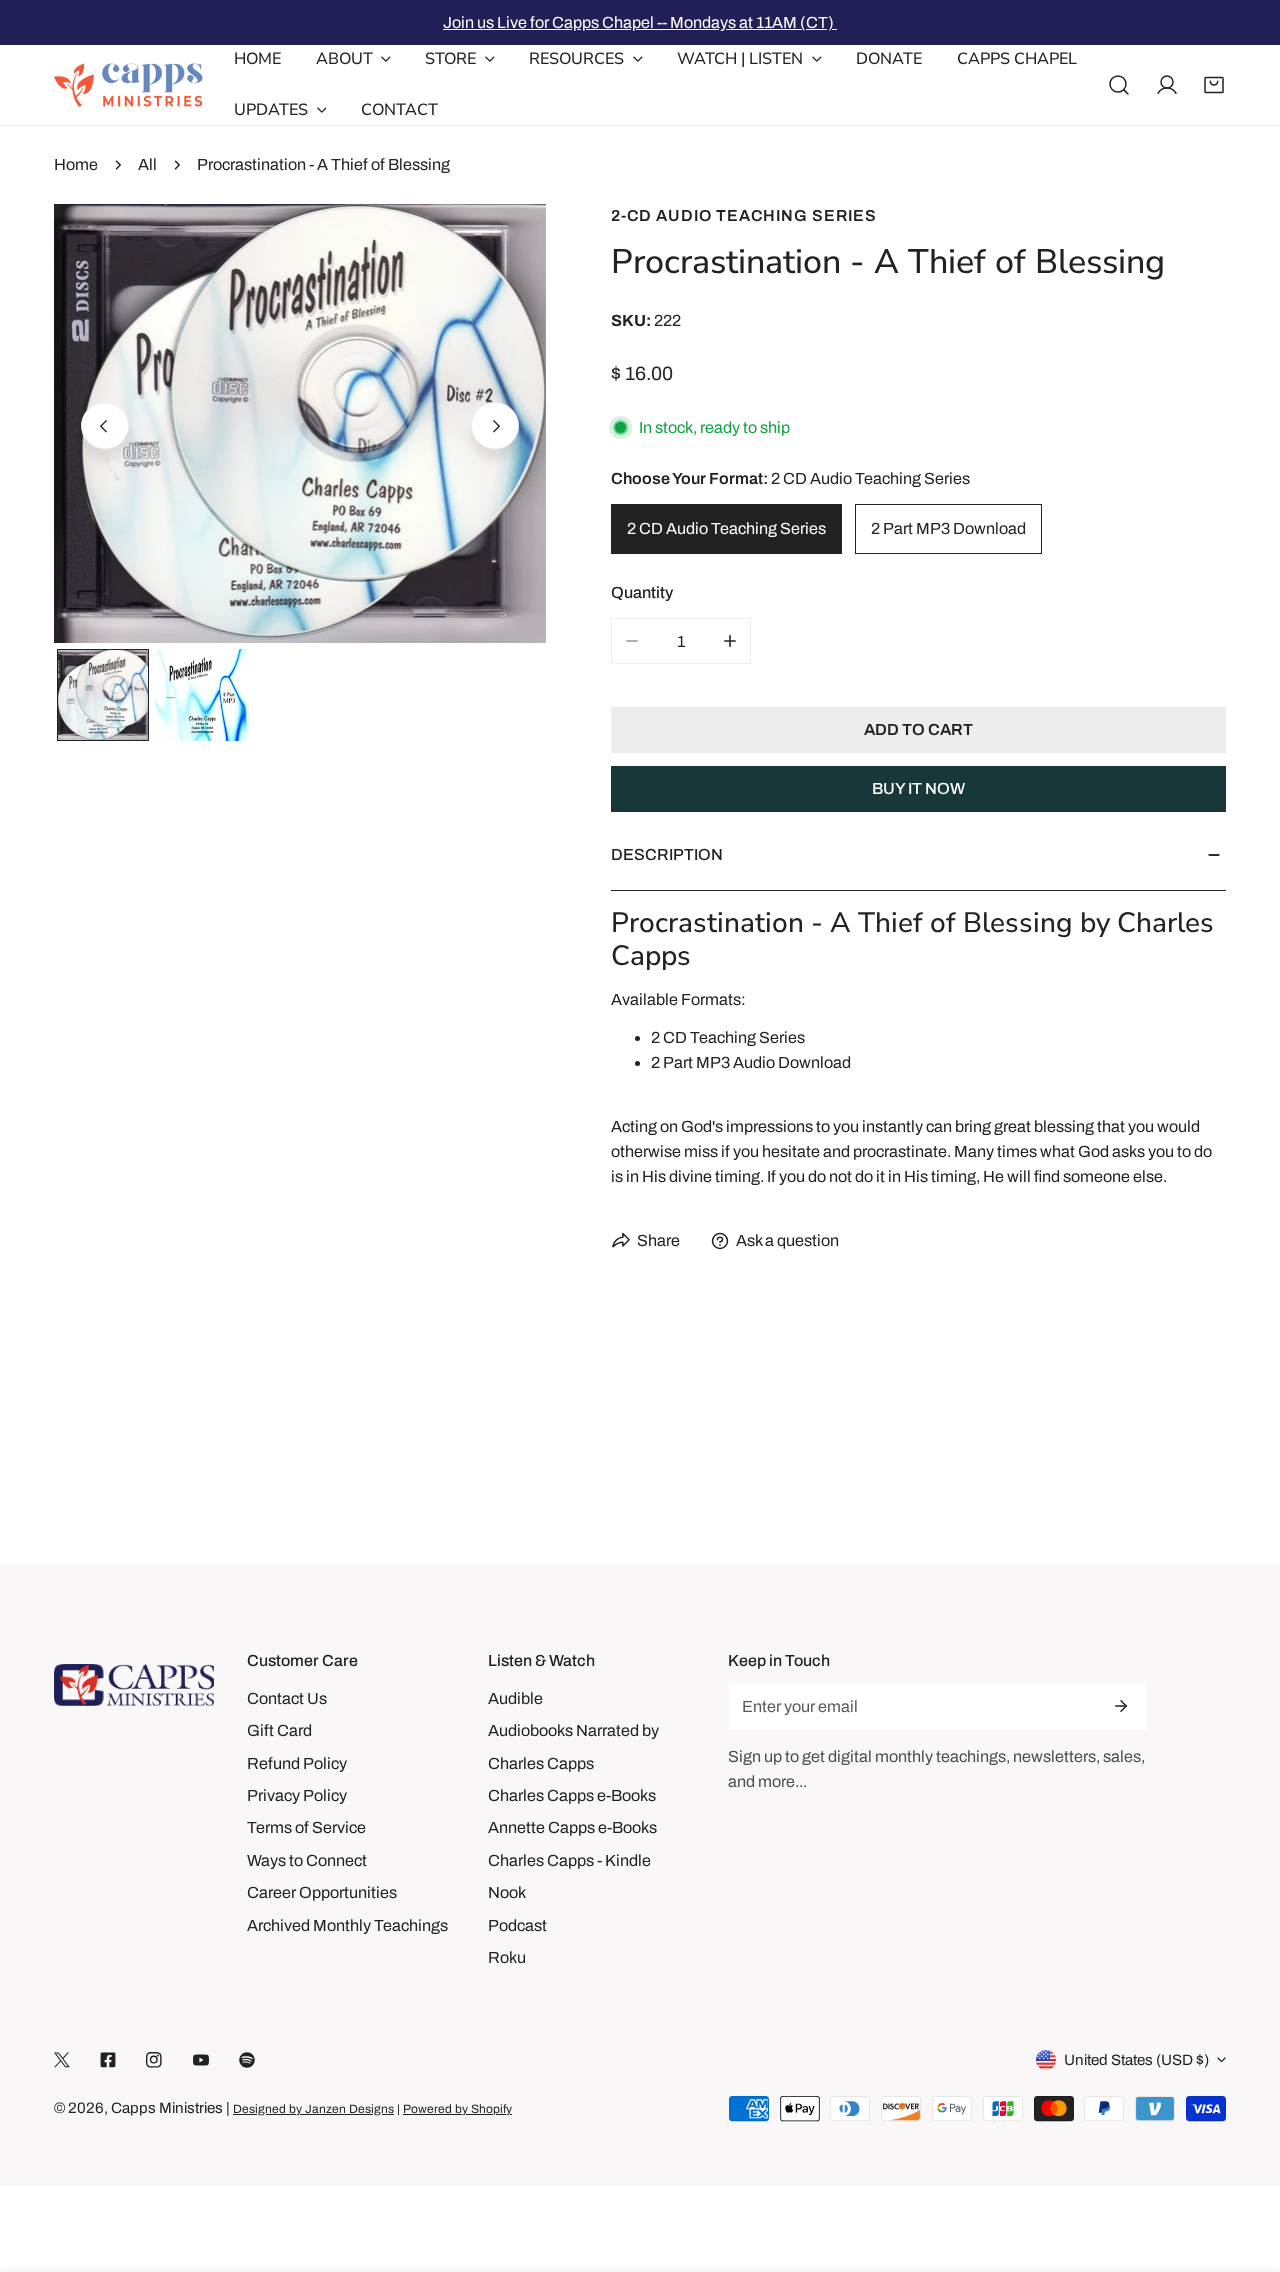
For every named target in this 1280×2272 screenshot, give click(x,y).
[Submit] (1121, 1706)
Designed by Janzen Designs (313, 2109)
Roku (507, 1957)
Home (76, 164)
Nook (507, 1892)
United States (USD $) (1136, 2060)
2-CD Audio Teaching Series (744, 215)
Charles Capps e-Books (572, 1795)
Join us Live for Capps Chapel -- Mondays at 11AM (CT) (640, 22)
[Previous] (105, 426)
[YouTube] (201, 2060)
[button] (1214, 85)
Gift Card (279, 1730)
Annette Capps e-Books (572, 1827)
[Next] (495, 426)
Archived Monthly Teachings (347, 1925)
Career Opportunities (322, 1892)
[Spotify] (247, 2060)
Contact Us (287, 1698)
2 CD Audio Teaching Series (726, 528)
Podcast (517, 1925)
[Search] (1119, 85)
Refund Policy (297, 1763)
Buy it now (918, 788)
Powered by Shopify (457, 2109)
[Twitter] (62, 2060)
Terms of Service (306, 1827)
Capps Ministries (167, 2108)
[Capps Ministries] (129, 85)
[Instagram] (154, 2060)
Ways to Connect (307, 1860)
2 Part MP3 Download (948, 528)
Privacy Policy (297, 1795)
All (147, 164)
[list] (300, 423)
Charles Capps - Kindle (569, 1860)
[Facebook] (108, 2060)
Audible (515, 1698)
